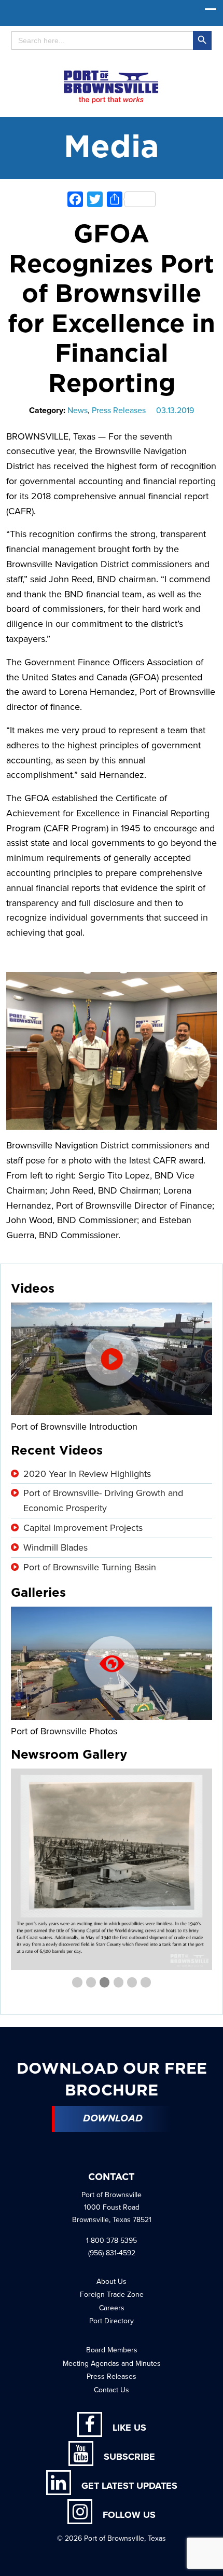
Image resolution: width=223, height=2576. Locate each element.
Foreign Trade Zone (112, 2294)
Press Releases (119, 410)
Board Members (112, 2350)
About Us (112, 2282)
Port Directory (112, 2321)
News (78, 410)
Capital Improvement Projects (83, 1528)
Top (211, 2562)
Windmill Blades (55, 1547)
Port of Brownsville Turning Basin (90, 1567)
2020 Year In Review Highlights (87, 1474)
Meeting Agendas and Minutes (112, 2363)
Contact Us (112, 2390)
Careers (112, 2308)
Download (113, 2119)
